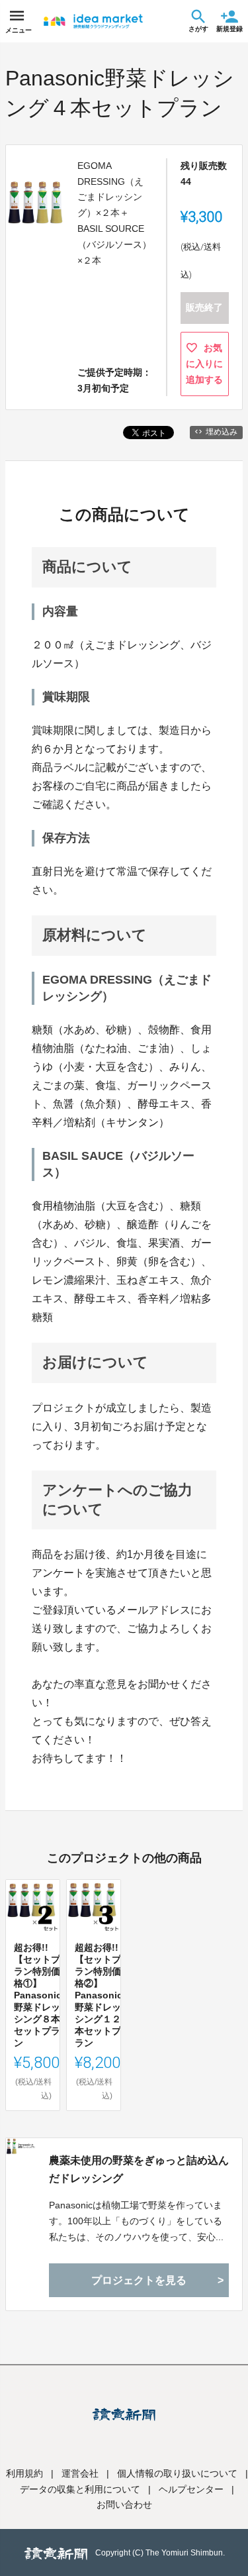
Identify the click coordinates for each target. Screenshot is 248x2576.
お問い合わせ (124, 2504)
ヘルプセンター (191, 2489)
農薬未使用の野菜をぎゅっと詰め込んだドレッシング (139, 2169)
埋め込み (222, 432)
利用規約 (24, 2473)
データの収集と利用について (80, 2489)
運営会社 (80, 2473)
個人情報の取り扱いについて (177, 2473)
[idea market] (93, 21)
